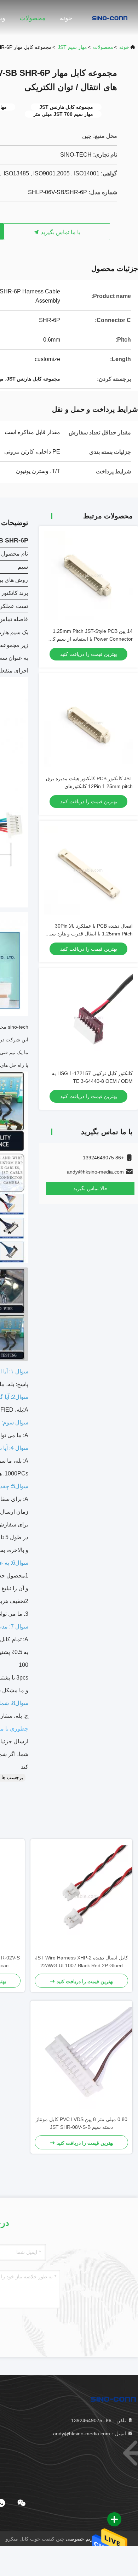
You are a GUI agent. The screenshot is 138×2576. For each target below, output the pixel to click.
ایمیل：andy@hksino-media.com (90, 2434)
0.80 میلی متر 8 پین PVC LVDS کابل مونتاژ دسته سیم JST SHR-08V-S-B (82, 2123)
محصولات (33, 18)
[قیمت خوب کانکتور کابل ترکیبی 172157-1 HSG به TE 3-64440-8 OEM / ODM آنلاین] (88, 1018)
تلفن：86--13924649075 (99, 2420)
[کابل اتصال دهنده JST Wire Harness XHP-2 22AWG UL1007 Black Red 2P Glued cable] (81, 1896)
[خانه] (110, 18)
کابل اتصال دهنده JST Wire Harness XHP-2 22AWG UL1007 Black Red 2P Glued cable (82, 1962)
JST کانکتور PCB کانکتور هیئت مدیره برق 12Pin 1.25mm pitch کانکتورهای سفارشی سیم (89, 786)
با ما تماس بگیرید (60, 232)
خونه (66, 18)
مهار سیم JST (72, 47)
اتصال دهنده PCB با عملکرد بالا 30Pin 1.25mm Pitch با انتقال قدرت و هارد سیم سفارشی (90, 934)
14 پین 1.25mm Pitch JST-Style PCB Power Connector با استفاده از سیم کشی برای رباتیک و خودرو (89, 639)
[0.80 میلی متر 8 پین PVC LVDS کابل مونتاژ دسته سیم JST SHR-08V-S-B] (81, 2058)
